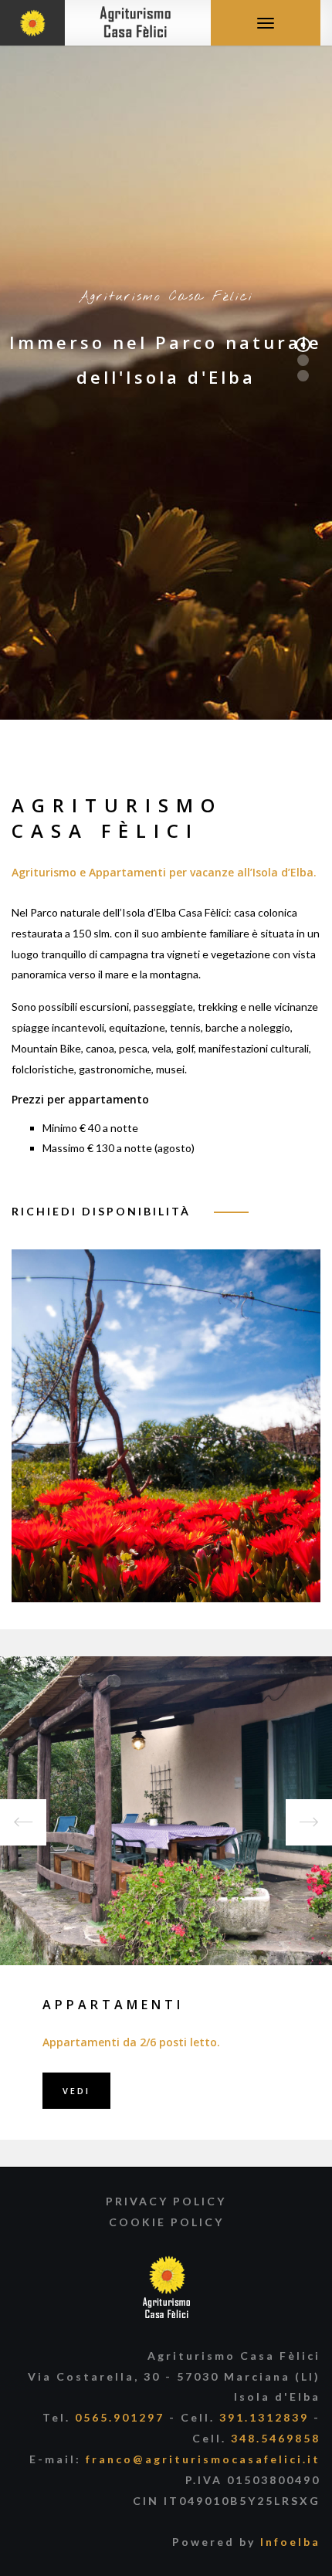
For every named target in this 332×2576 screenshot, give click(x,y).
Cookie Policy (166, 2222)
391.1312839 (264, 2417)
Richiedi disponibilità (101, 1211)
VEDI (76, 2091)
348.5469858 (276, 2438)
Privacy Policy (166, 2201)
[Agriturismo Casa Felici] (97, 21)
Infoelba (290, 2542)
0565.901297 (120, 2417)
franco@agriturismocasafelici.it (203, 2459)
